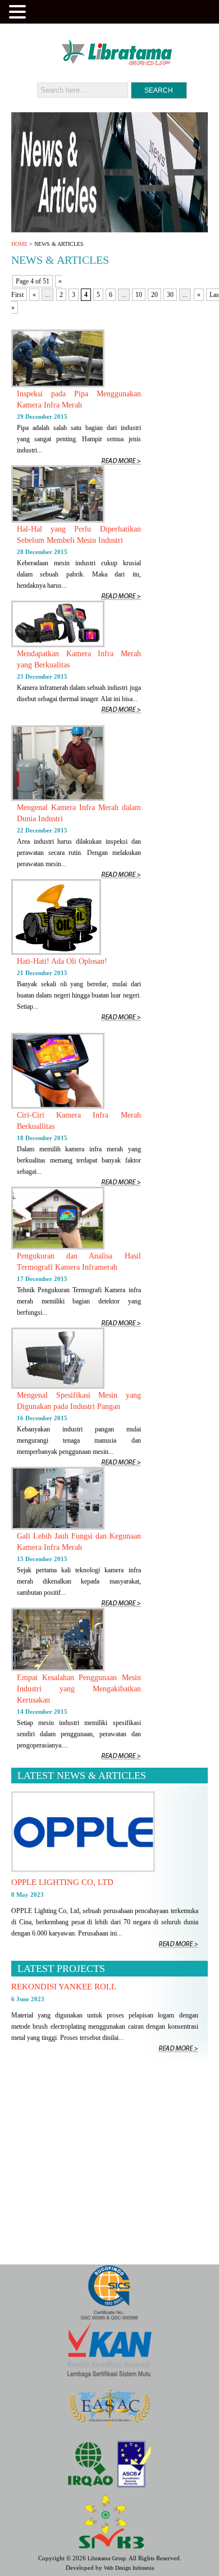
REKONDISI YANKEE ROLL (64, 1987)
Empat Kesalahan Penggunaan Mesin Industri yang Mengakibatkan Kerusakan (79, 1689)
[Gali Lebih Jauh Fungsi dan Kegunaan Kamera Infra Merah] (58, 1527)
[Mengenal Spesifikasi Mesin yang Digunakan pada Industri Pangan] (58, 1387)
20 (154, 295)
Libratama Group (107, 2558)
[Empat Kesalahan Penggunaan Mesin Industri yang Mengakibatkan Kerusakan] (58, 1669)
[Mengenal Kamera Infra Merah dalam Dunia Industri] (58, 799)
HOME (19, 244)
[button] (19, 11)
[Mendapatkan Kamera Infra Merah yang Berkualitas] (58, 645)
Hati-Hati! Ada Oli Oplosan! (62, 961)
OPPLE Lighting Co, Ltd (62, 1882)
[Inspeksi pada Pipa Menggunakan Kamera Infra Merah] (58, 385)
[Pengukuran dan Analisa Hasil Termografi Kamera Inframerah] (58, 1247)
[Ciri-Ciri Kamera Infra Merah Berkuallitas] (58, 1106)
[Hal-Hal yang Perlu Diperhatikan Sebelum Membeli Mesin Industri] (58, 520)
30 (170, 295)
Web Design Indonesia (129, 2568)
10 (139, 295)
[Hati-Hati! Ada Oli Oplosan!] (56, 953)
